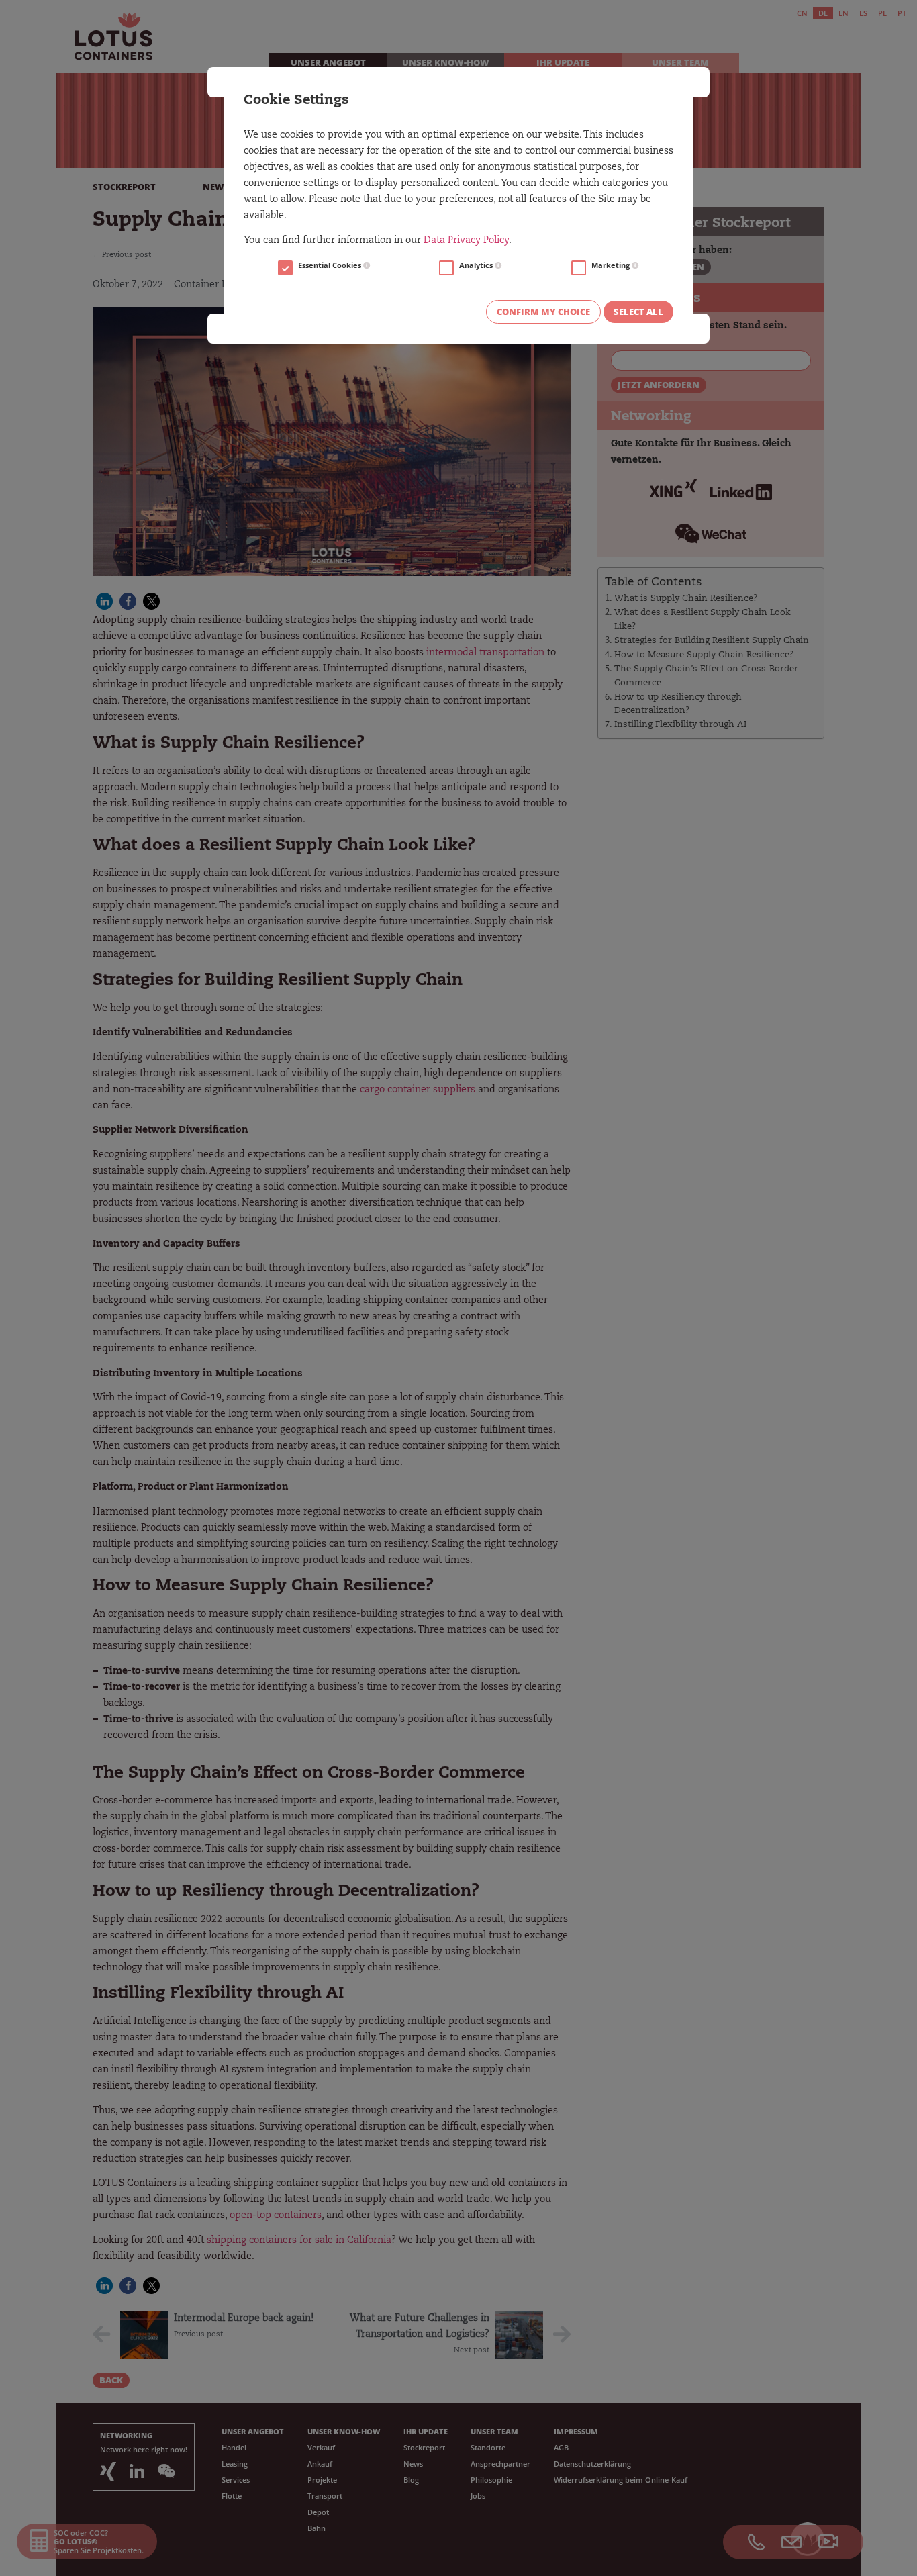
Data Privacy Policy (466, 241)
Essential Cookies (331, 265)
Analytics (477, 265)
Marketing (612, 265)
